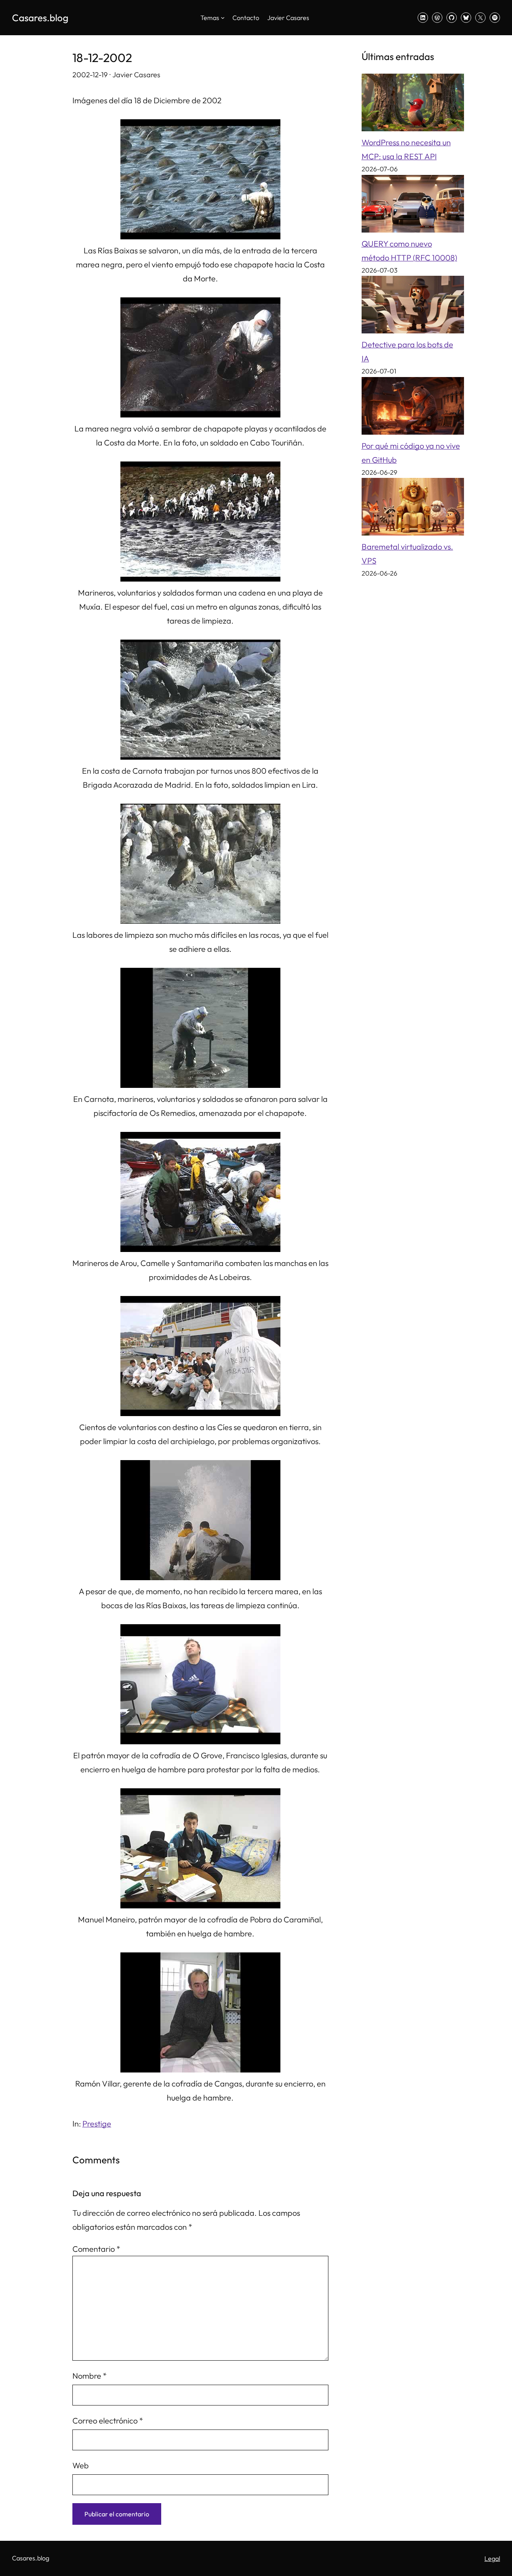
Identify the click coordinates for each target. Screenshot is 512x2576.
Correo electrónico (108, 2421)
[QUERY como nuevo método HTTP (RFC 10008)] (413, 206)
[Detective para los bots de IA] (413, 307)
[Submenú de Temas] (223, 18)
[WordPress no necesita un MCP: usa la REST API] (413, 104)
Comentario (96, 2249)
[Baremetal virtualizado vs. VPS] (413, 509)
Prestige (97, 2124)
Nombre (90, 2376)
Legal (492, 2558)
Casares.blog (40, 18)
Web (81, 2465)
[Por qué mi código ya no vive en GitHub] (413, 408)
